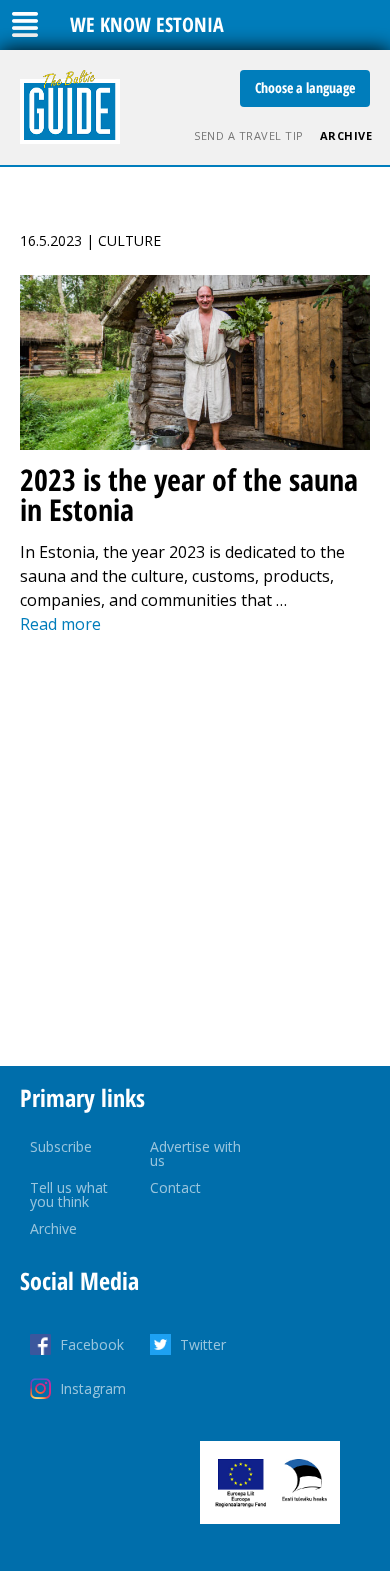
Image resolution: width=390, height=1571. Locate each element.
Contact (175, 1187)
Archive (346, 135)
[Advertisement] (195, 851)
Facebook (92, 1344)
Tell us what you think (69, 1194)
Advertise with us (195, 1153)
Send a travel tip (249, 135)
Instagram (93, 1388)
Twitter (203, 1344)
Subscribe (61, 1146)
